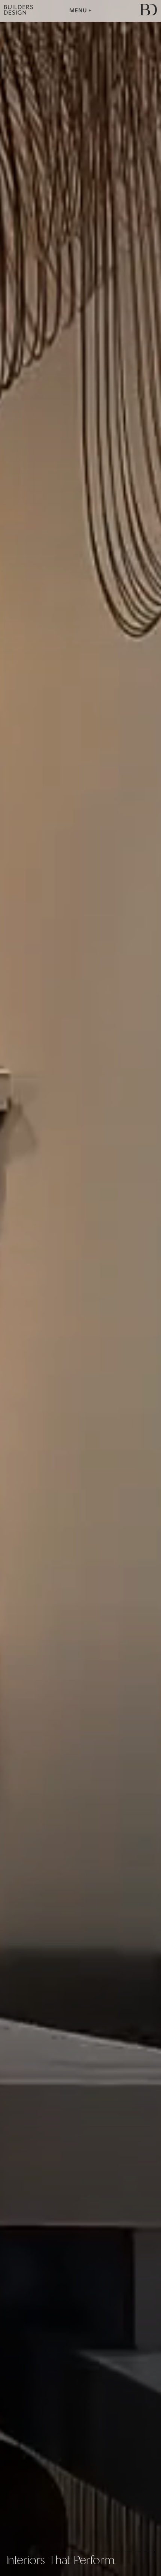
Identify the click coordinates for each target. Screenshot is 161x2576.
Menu (79, 11)
